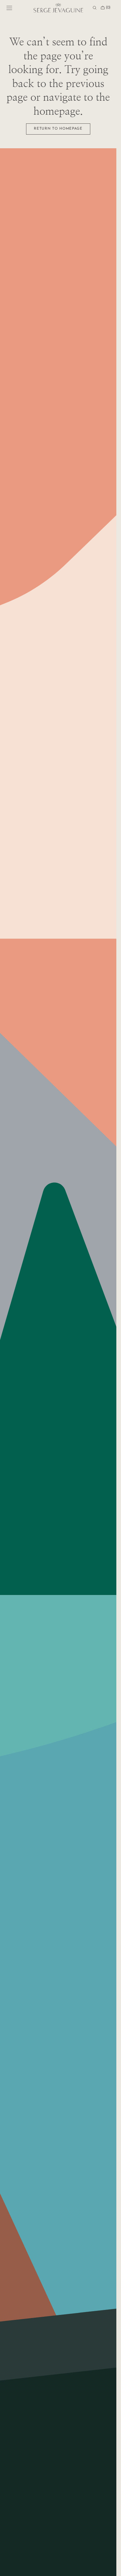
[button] (9, 8)
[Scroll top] (107, 2567)
